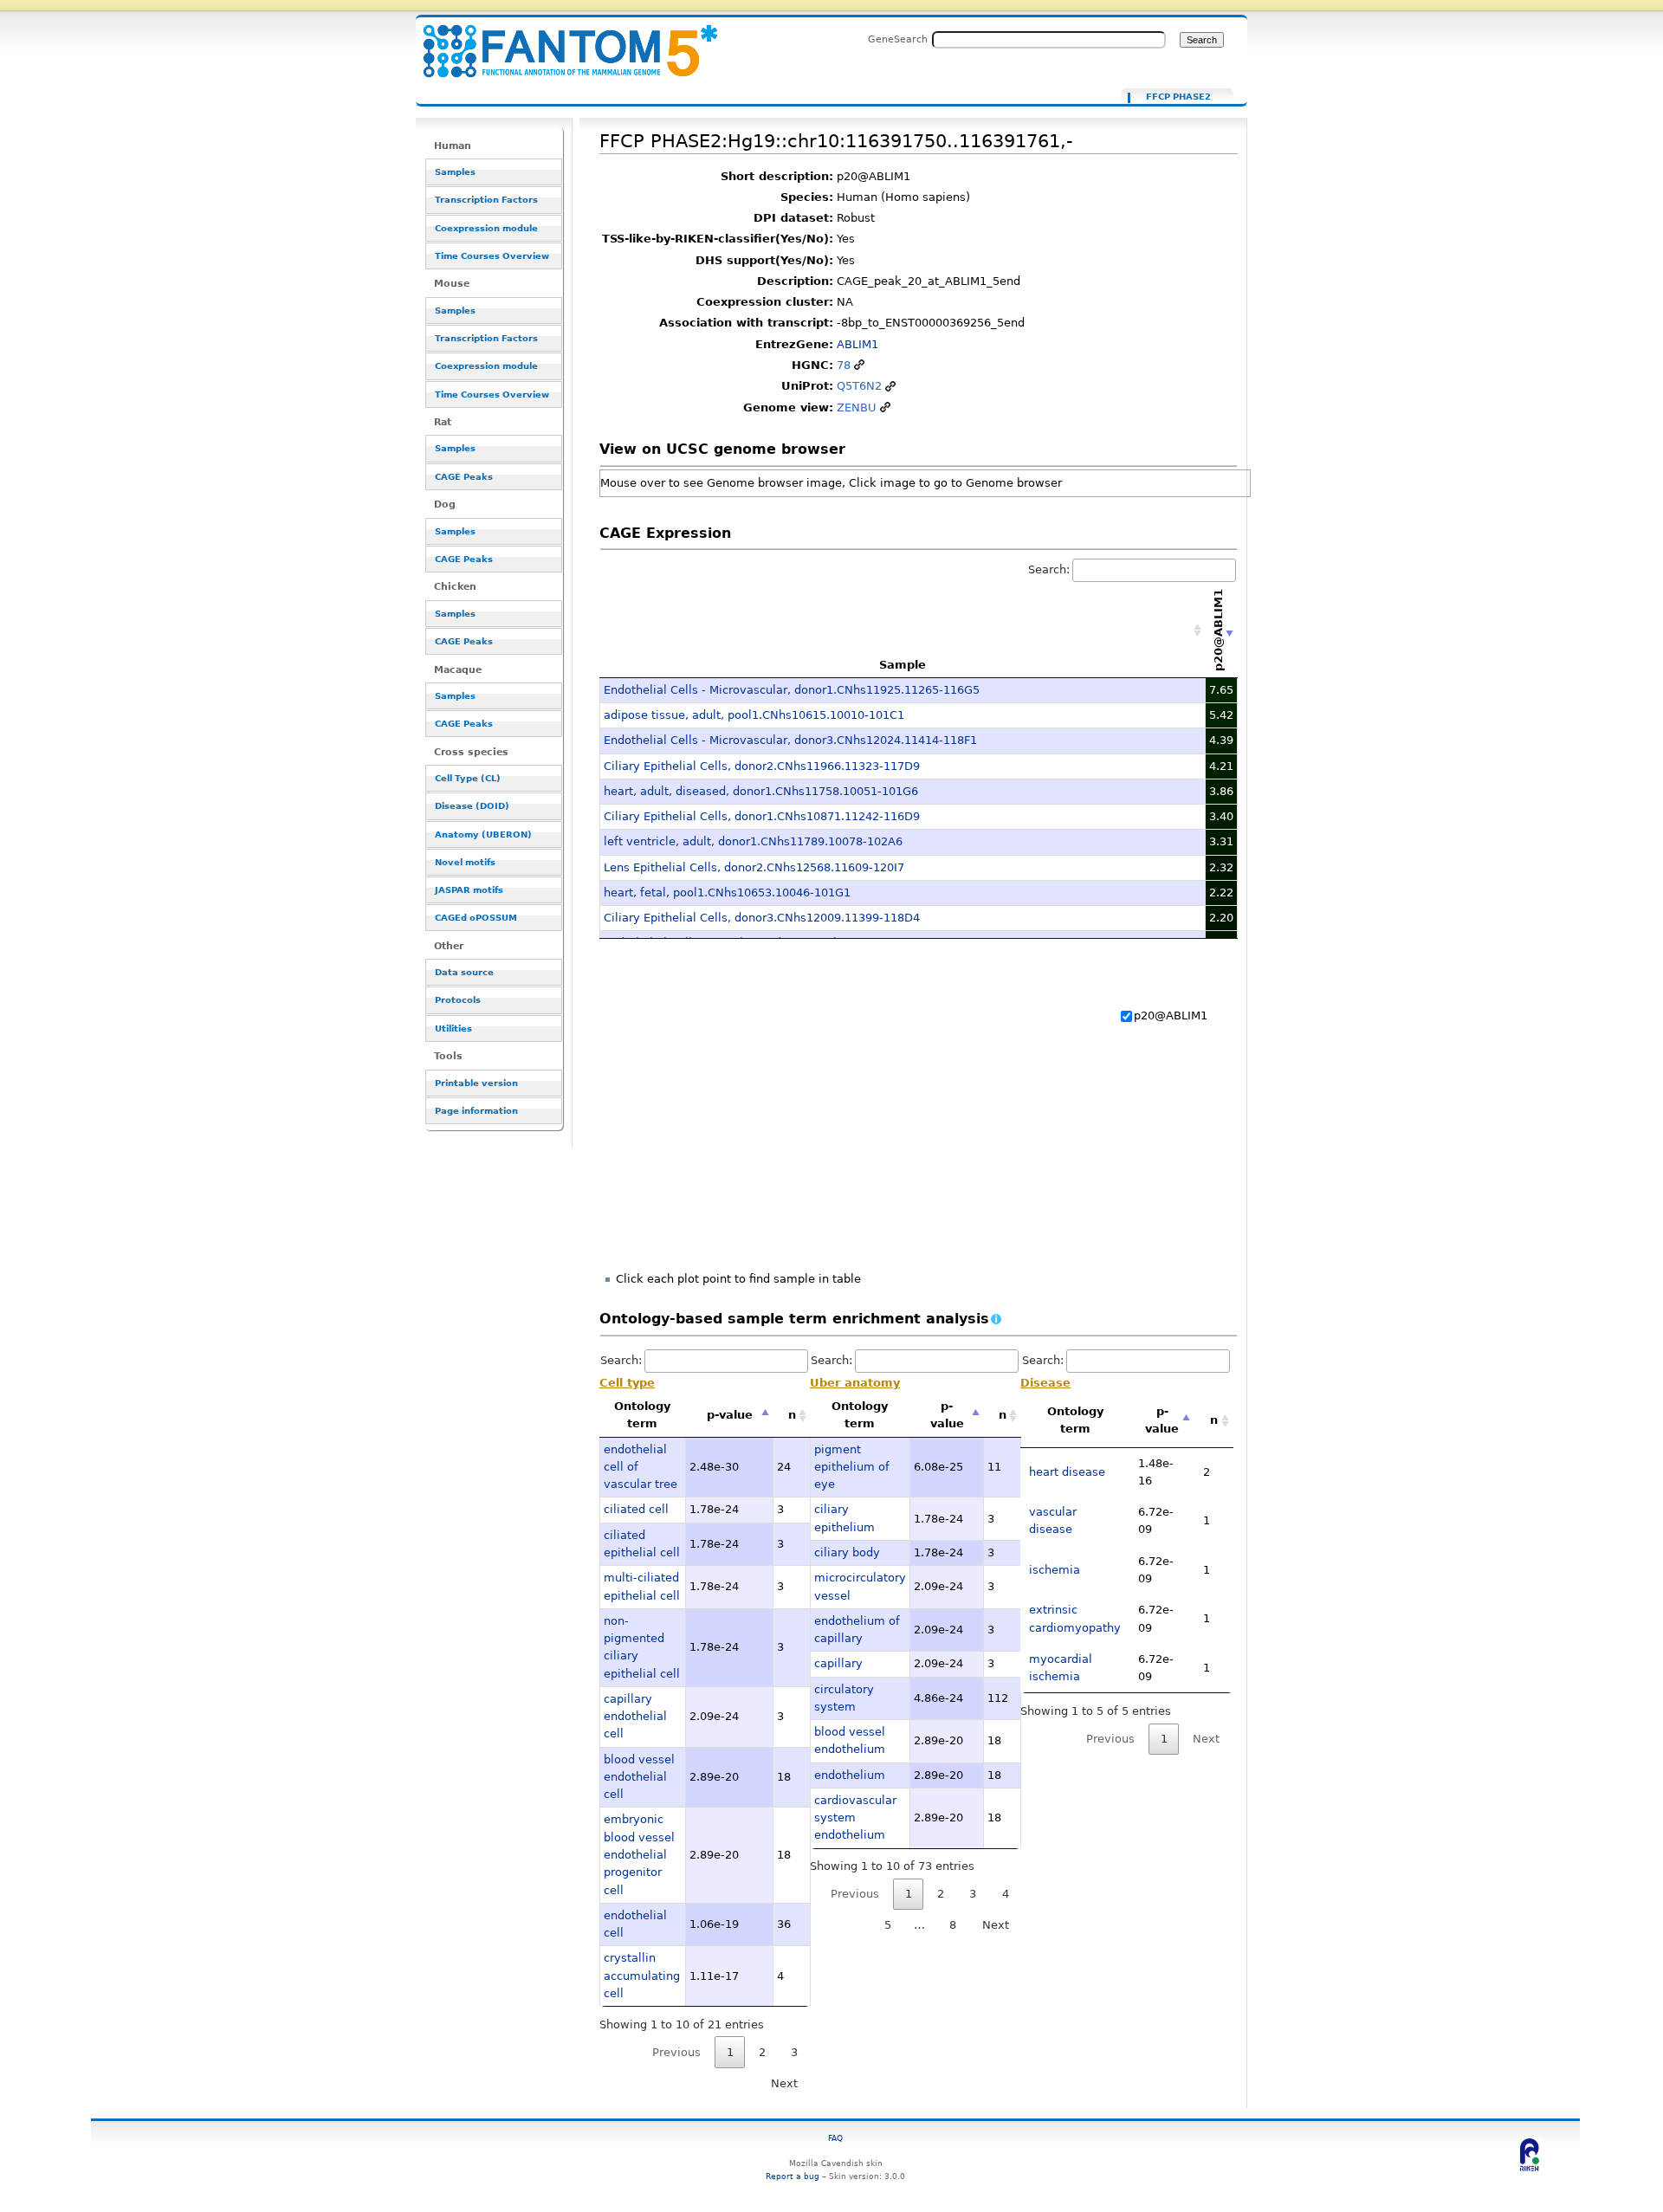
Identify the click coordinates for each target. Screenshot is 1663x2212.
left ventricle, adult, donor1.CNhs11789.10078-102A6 (753, 841)
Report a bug (793, 2176)
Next (784, 2083)
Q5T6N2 (859, 386)
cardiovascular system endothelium (855, 1818)
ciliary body (847, 1552)
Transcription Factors (486, 200)
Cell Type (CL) (468, 778)
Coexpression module (486, 228)
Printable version (476, 1083)
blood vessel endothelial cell (639, 1777)
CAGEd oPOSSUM (476, 918)
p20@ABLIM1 (1171, 1015)
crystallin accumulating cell (642, 1976)
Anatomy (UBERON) (483, 834)
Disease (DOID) (472, 806)
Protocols (458, 1000)
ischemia (1055, 1570)
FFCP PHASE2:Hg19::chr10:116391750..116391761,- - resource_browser (560, 41)
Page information (476, 1111)
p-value (730, 1415)
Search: (1049, 569)
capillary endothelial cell (635, 1717)
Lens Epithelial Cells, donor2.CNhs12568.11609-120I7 (754, 867)
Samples (455, 172)
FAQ (835, 2138)
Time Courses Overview (492, 256)
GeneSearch (898, 39)
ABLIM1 (857, 344)
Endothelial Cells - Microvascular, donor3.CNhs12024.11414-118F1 (790, 740)
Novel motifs (465, 862)
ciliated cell (636, 1509)
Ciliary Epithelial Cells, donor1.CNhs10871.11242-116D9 (762, 816)
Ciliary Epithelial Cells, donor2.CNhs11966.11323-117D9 (762, 766)
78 (844, 365)
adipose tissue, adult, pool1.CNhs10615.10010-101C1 (754, 715)
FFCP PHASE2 (1178, 97)
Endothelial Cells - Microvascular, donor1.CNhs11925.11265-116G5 (792, 690)
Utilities (453, 1028)
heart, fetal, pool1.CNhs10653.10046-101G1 (727, 893)
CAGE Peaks (464, 477)
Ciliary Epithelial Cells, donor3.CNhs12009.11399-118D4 (762, 918)
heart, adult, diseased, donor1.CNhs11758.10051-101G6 (761, 791)
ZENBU (857, 407)
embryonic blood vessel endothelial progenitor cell (639, 1854)
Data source (464, 972)
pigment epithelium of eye (852, 1467)
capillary (838, 1663)
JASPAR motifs (469, 890)
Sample (903, 665)
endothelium (850, 1775)
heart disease (1067, 1472)
